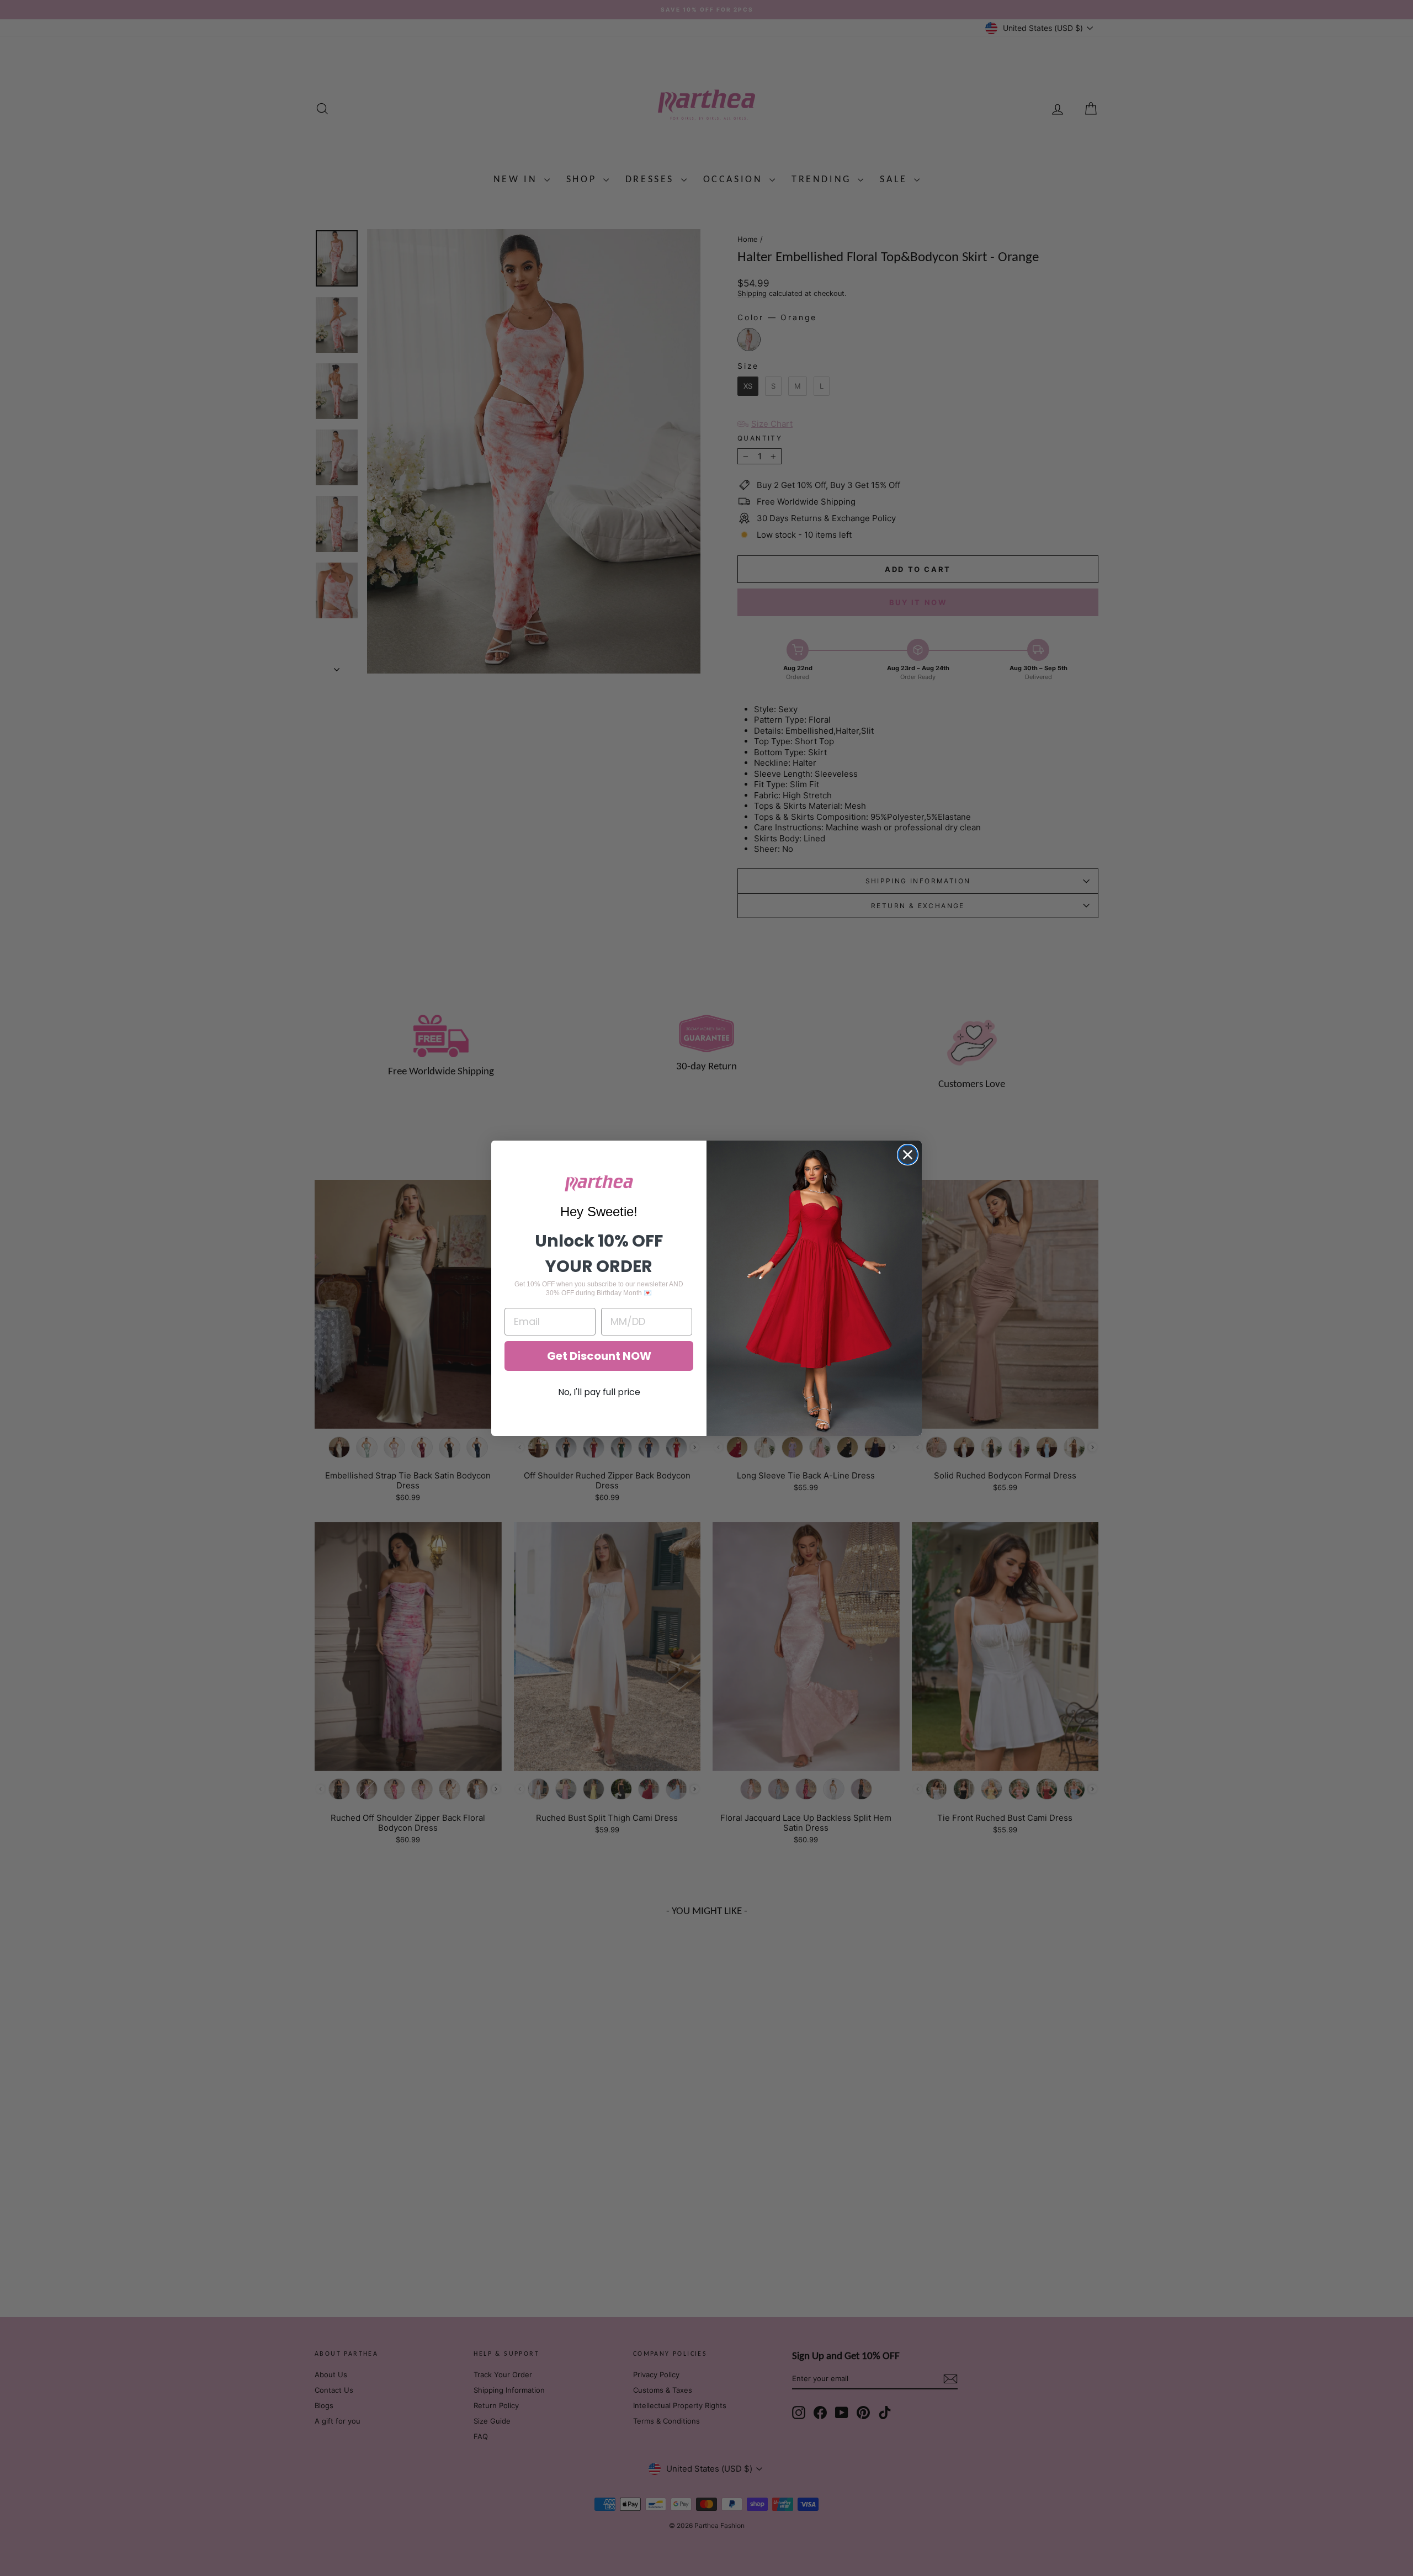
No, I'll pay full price (599, 1392)
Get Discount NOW (599, 1356)
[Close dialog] (908, 1155)
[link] (599, 1183)
